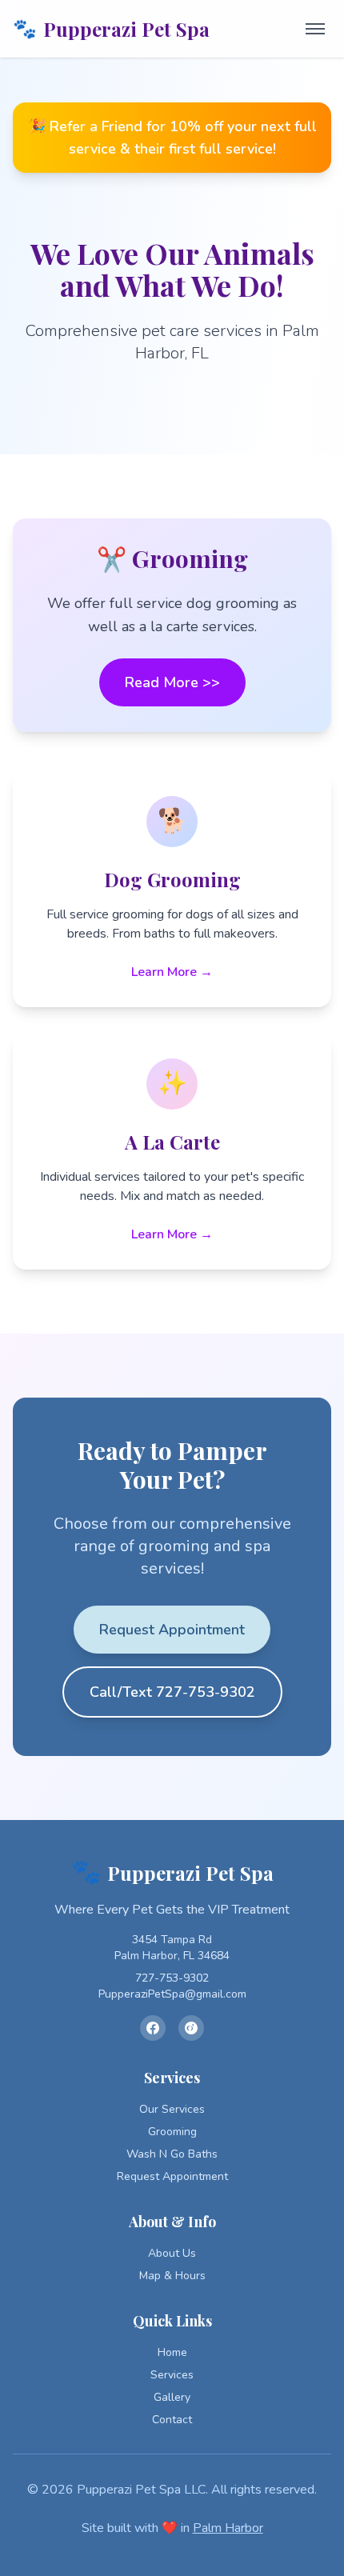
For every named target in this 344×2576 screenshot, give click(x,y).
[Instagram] (191, 2028)
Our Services (172, 2109)
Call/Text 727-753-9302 (172, 1692)
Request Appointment (172, 1630)
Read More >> (172, 682)
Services (172, 2375)
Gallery (172, 2397)
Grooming (172, 2132)
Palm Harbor (228, 2528)
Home (172, 2352)
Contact (172, 2420)
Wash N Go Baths (172, 2154)
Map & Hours (172, 2276)
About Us (172, 2253)
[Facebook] (153, 2028)
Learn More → (172, 972)
